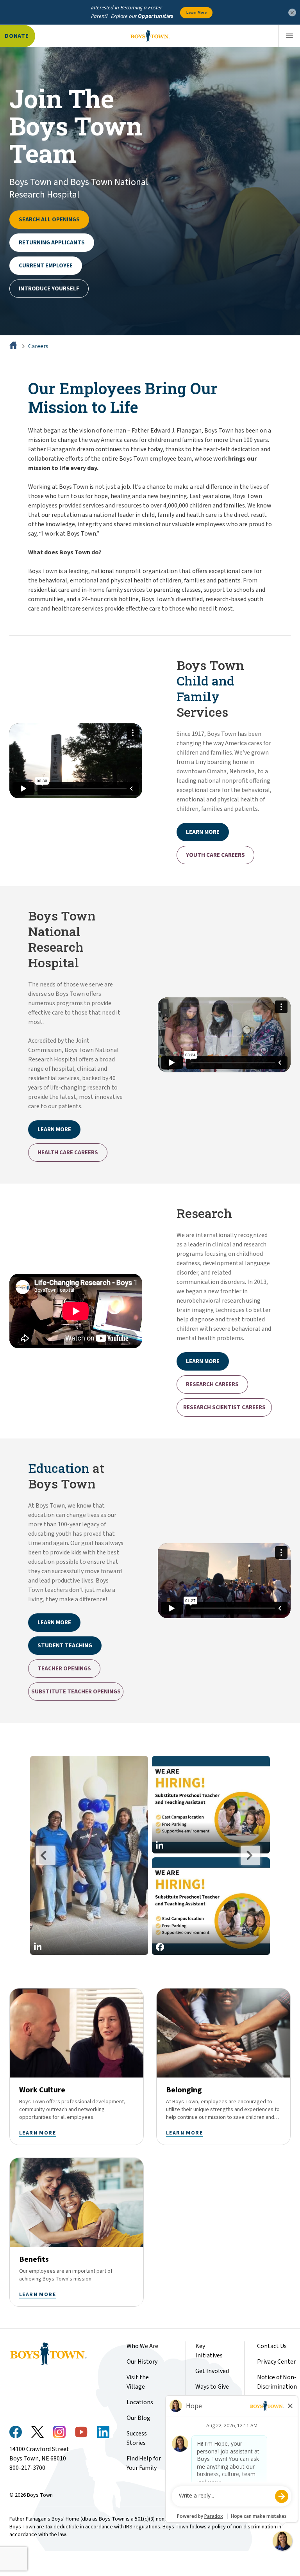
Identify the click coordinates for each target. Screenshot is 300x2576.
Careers (38, 346)
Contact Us (272, 2346)
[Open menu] (289, 36)
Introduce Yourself (49, 289)
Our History (142, 2362)
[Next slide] (250, 1855)
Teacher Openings (64, 1669)
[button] (89, 1855)
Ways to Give (212, 2387)
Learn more (203, 832)
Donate (17, 36)
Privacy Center (276, 2362)
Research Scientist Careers (224, 1407)
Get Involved (212, 2371)
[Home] (14, 346)
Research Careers (212, 1384)
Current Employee (46, 266)
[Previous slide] (46, 1855)
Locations (140, 2402)
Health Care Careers (68, 1153)
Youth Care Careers (215, 855)
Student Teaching (65, 1646)
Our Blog (138, 2418)
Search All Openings (49, 220)
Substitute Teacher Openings (76, 1692)
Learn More (203, 1361)
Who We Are (142, 2346)
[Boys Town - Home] (150, 36)
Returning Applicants (52, 243)
